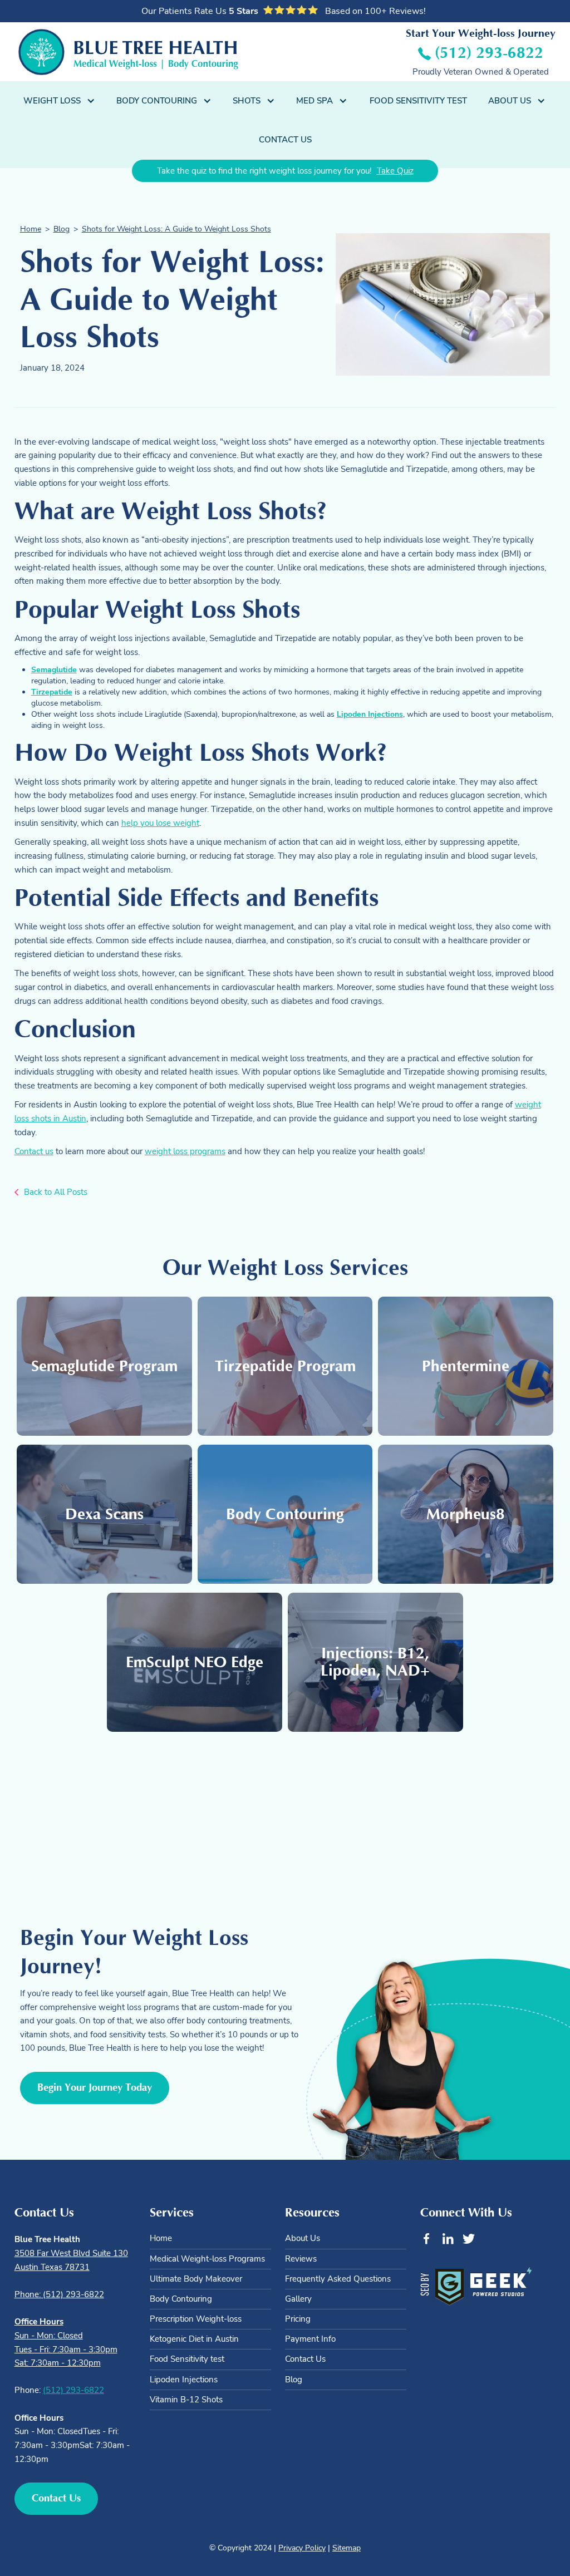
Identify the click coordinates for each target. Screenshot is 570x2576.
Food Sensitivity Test (418, 100)
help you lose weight (160, 823)
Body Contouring (181, 2299)
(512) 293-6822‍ (73, 2390)
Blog (62, 229)
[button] (60, 101)
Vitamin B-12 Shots (186, 2400)
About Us (303, 2238)
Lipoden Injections (184, 2380)
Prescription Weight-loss (196, 2319)
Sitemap (347, 2548)
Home (31, 229)
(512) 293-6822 (489, 53)
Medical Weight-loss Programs (207, 2259)
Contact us (34, 1151)
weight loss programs (185, 1151)
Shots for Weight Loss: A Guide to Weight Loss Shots (176, 229)
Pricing (298, 2319)
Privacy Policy (302, 2548)
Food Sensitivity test (187, 2359)
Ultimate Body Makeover (196, 2279)
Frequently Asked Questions (338, 2279)
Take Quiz (395, 171)
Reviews (301, 2259)
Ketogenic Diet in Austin (194, 2339)
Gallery (298, 2299)
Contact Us (285, 139)
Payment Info (310, 2339)
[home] (128, 52)
